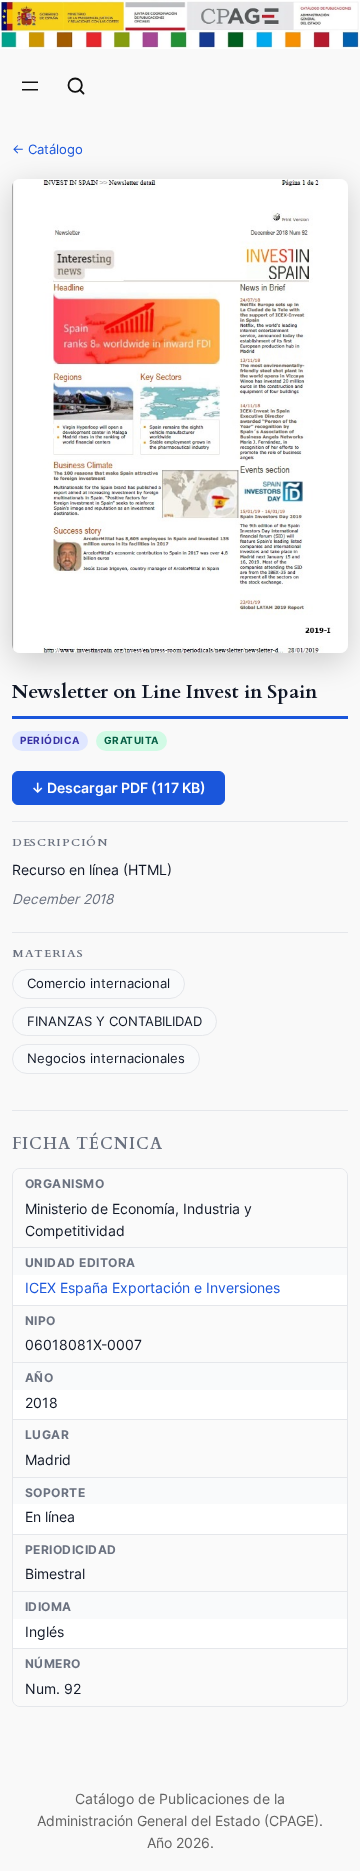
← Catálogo (47, 149)
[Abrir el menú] (30, 86)
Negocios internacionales (106, 1058)
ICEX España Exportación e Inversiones (152, 1287)
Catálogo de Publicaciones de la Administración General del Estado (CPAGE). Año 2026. (180, 1821)
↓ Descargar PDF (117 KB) (118, 787)
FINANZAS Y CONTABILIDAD (114, 1021)
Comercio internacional (98, 983)
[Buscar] (76, 86)
